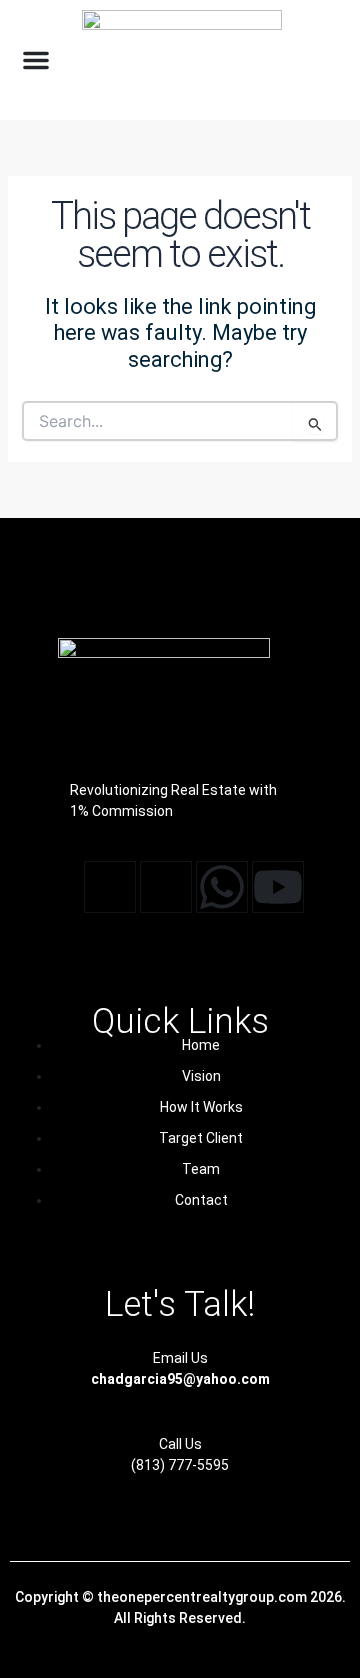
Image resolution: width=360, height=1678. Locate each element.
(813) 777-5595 (180, 1465)
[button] (36, 60)
